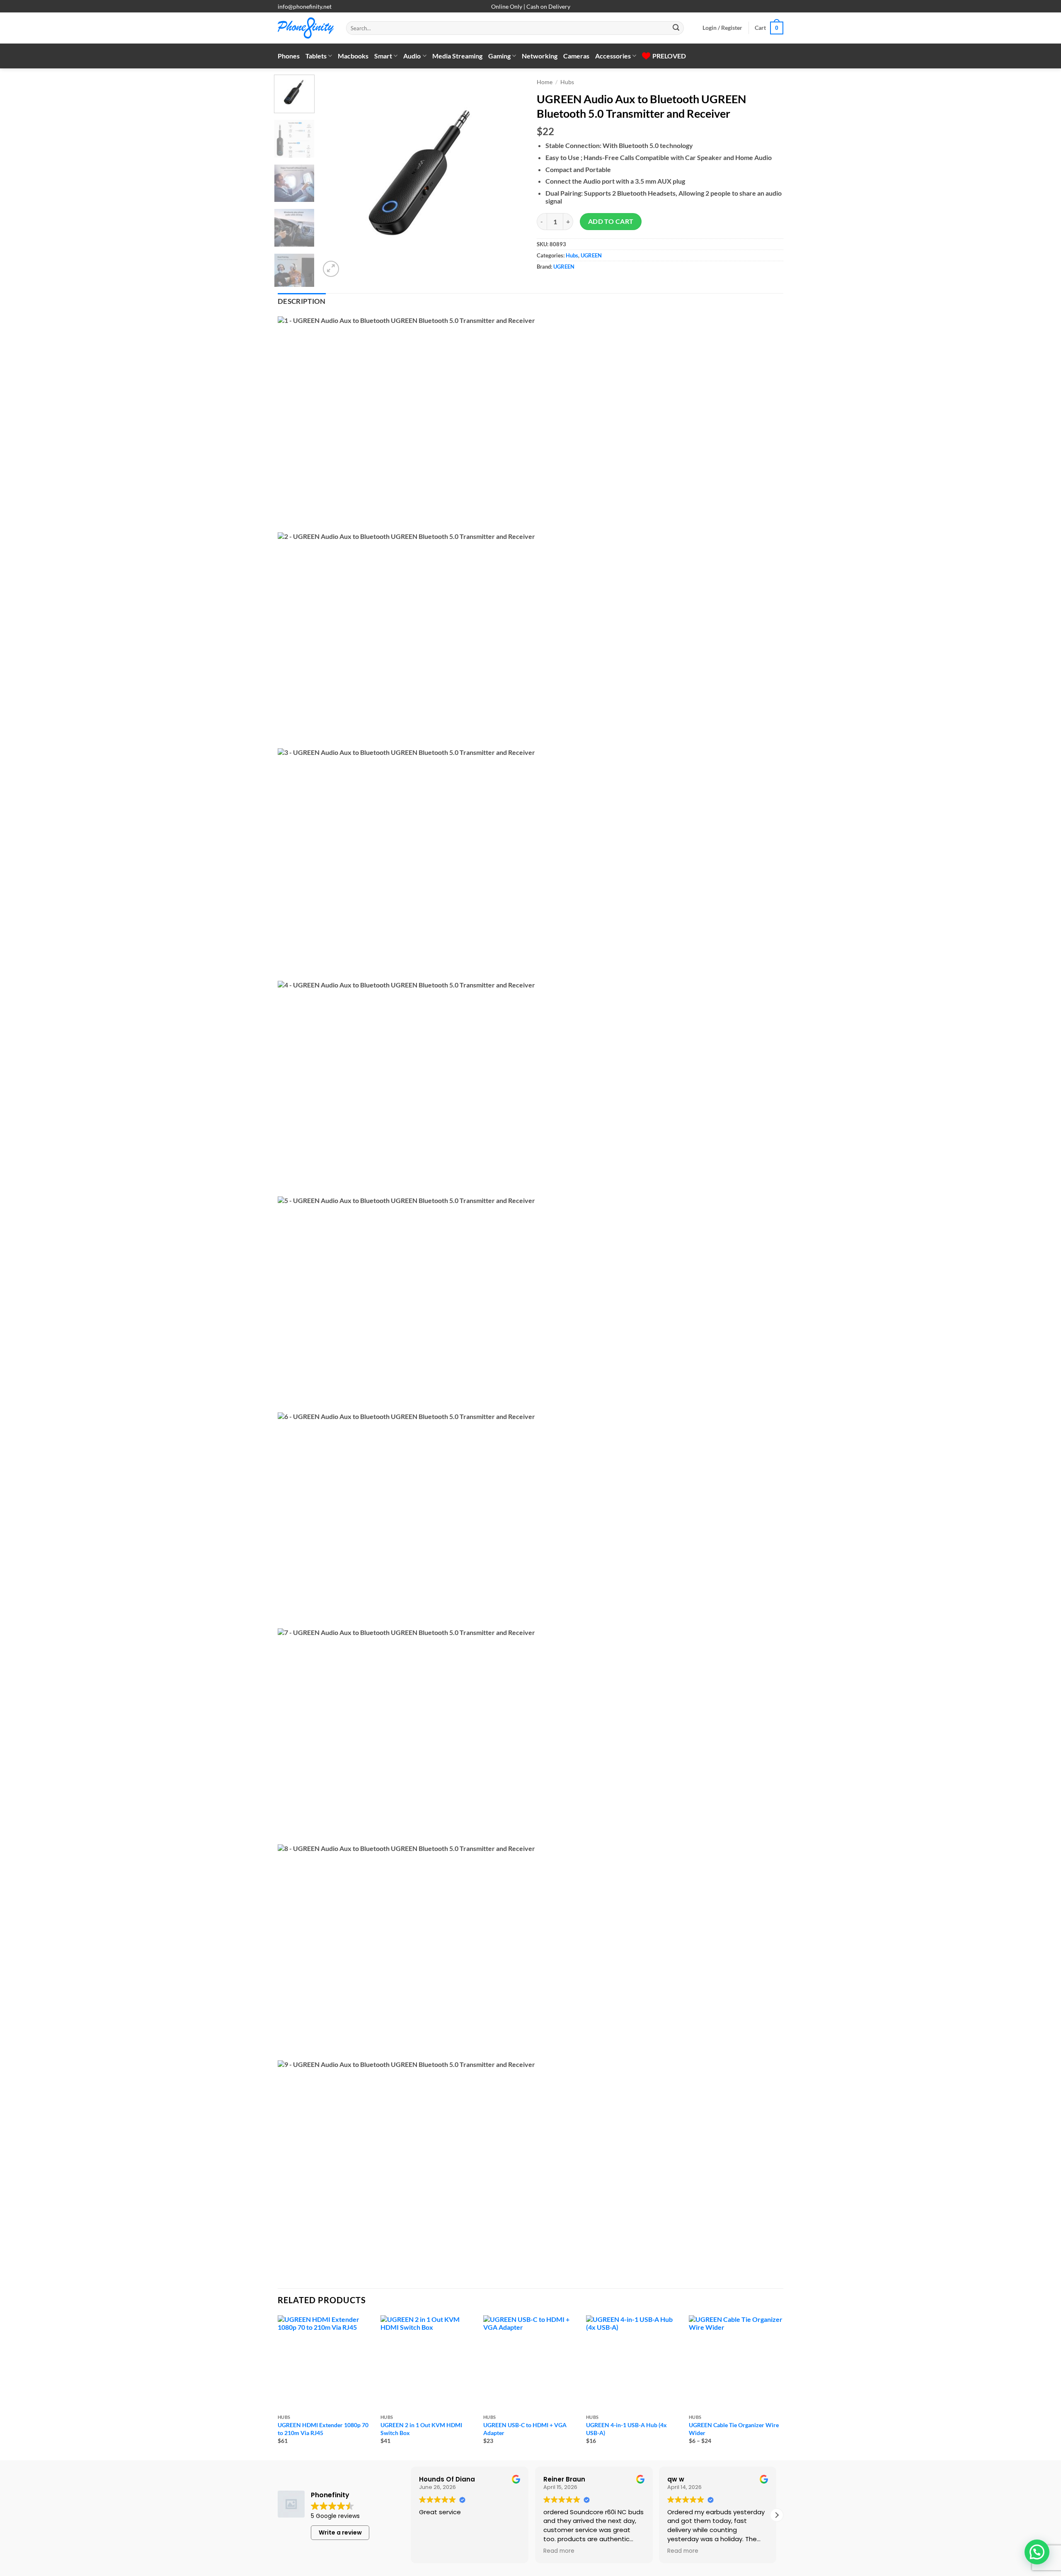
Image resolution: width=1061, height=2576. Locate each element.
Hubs (567, 82)
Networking (540, 56)
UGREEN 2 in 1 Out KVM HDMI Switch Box (421, 2429)
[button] (722, 28)
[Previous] (334, 177)
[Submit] (676, 28)
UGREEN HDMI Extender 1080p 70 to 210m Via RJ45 (323, 2429)
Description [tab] (302, 301)
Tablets (316, 56)
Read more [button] (559, 2551)
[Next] (510, 177)
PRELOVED (669, 56)
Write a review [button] (340, 2532)
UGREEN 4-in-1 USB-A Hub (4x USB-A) (626, 2429)
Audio (412, 56)
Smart (383, 56)
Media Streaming (457, 56)
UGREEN (591, 255)
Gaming (499, 56)
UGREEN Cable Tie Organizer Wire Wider (734, 2429)
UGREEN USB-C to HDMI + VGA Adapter (525, 2429)
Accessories (613, 56)
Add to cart (611, 221)
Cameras (576, 56)
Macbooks (353, 56)
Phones (289, 56)
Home (545, 82)
